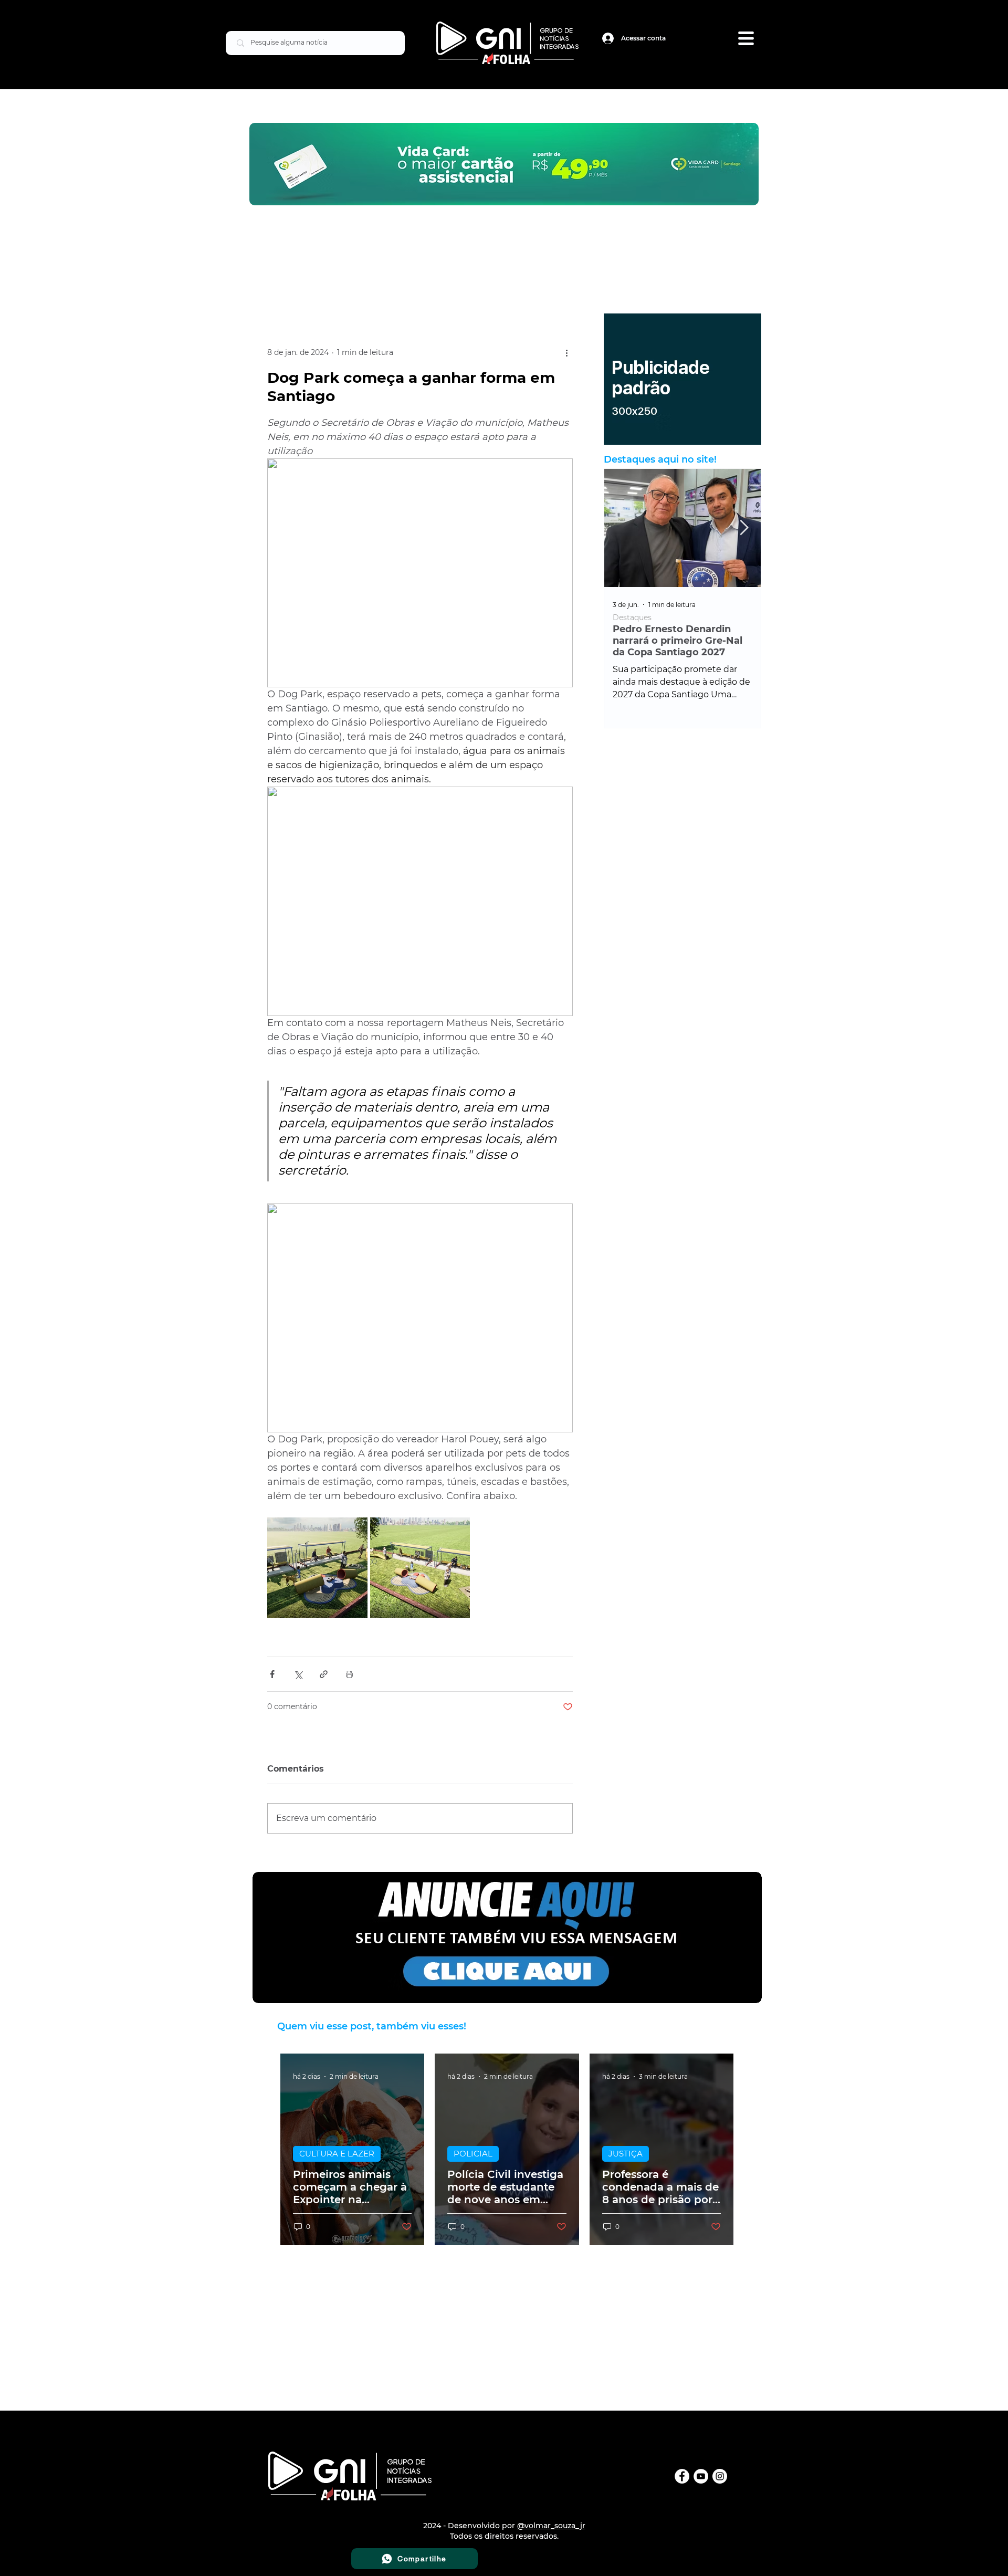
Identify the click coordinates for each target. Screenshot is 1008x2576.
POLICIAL (473, 2154)
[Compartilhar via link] (324, 1674)
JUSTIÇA (626, 2154)
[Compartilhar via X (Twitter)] (298, 1674)
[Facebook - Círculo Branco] (682, 2476)
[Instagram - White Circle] (720, 2476)
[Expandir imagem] (317, 1568)
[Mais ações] (566, 353)
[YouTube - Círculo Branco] (701, 2476)
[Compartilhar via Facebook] (272, 1674)
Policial (626, 618)
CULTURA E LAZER (337, 2154)
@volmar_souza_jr (551, 2526)
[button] (746, 38)
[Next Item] (744, 528)
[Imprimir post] (349, 1674)
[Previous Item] (621, 528)
